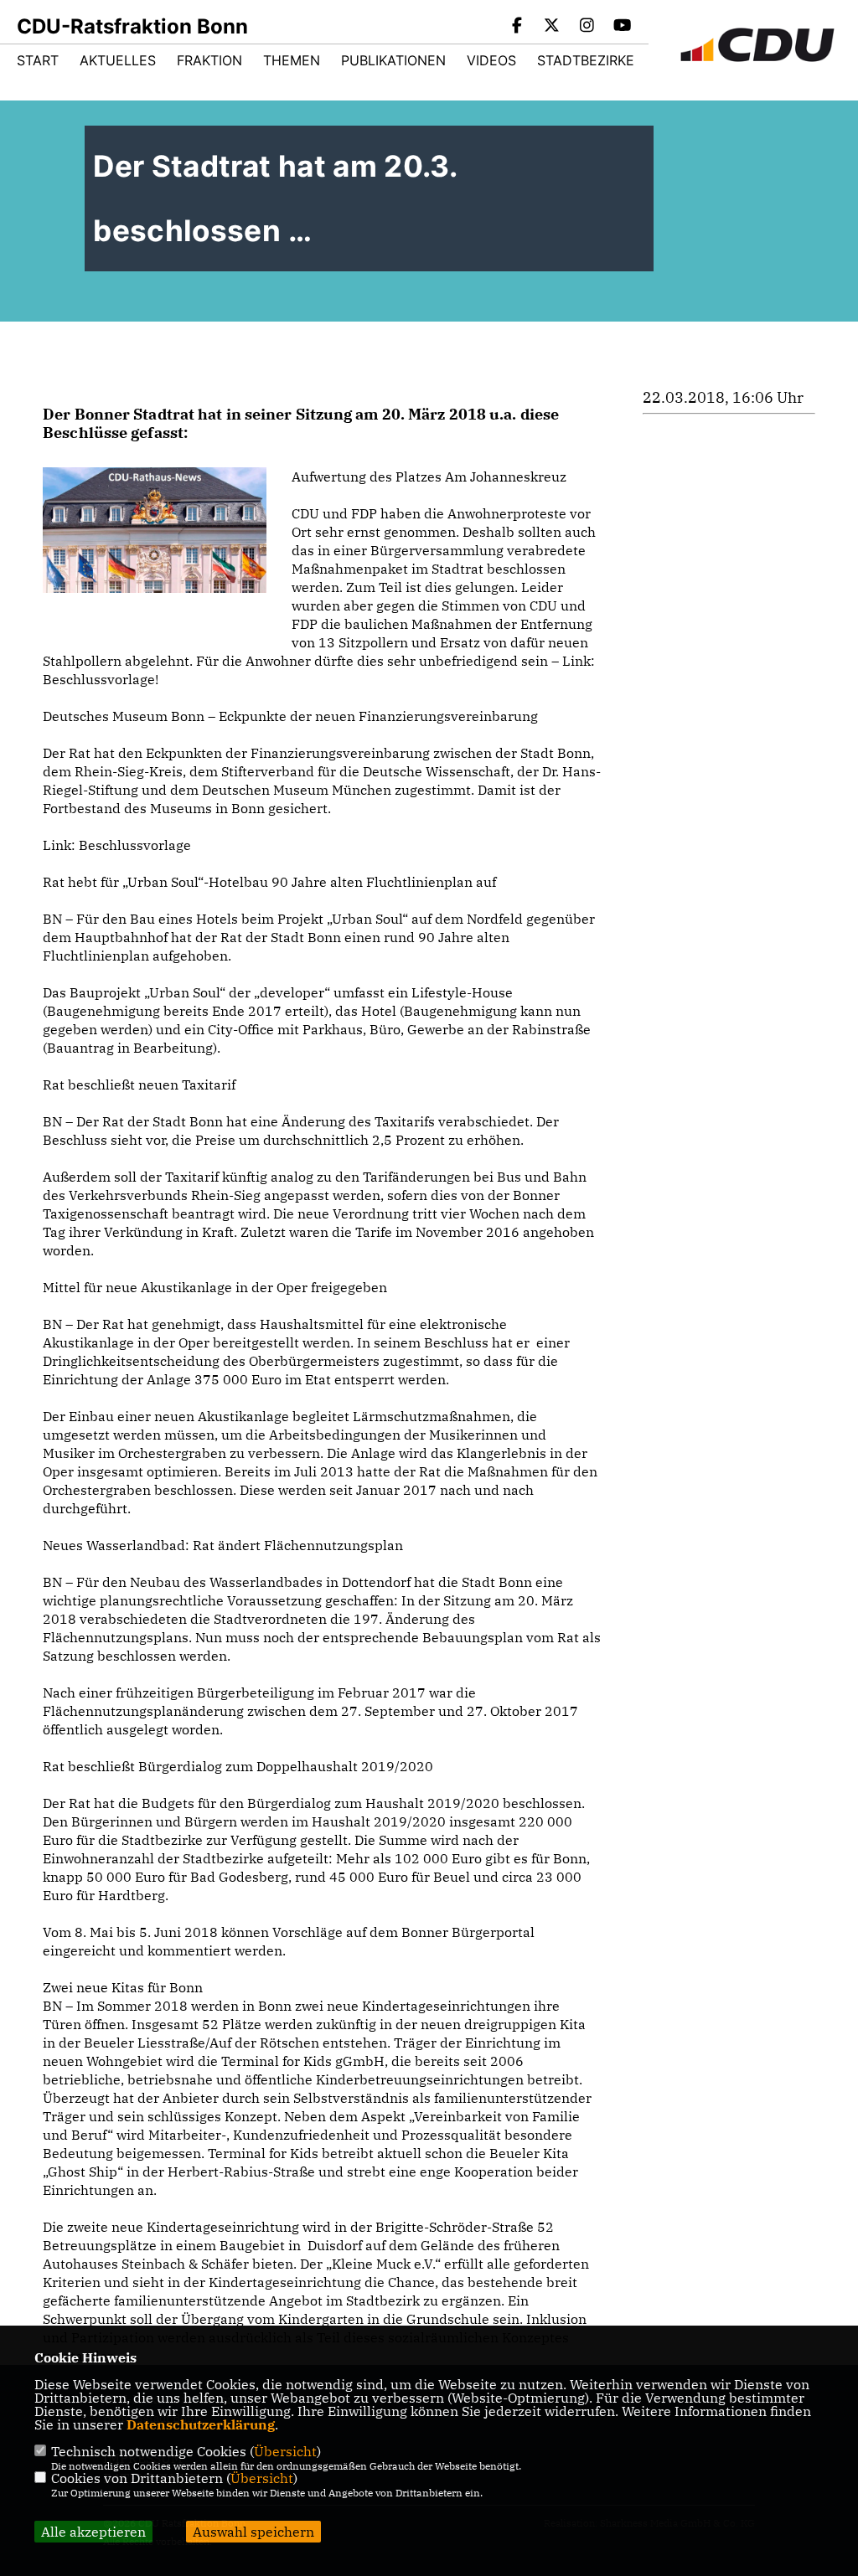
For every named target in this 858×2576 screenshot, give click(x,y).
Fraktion (209, 60)
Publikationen (393, 60)
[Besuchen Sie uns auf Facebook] (517, 27)
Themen (292, 60)
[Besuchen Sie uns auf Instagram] (587, 27)
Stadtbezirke (586, 60)
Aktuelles (118, 60)
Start (38, 60)
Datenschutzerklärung (201, 2424)
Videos (491, 60)
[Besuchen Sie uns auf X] (552, 27)
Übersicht (285, 2451)
